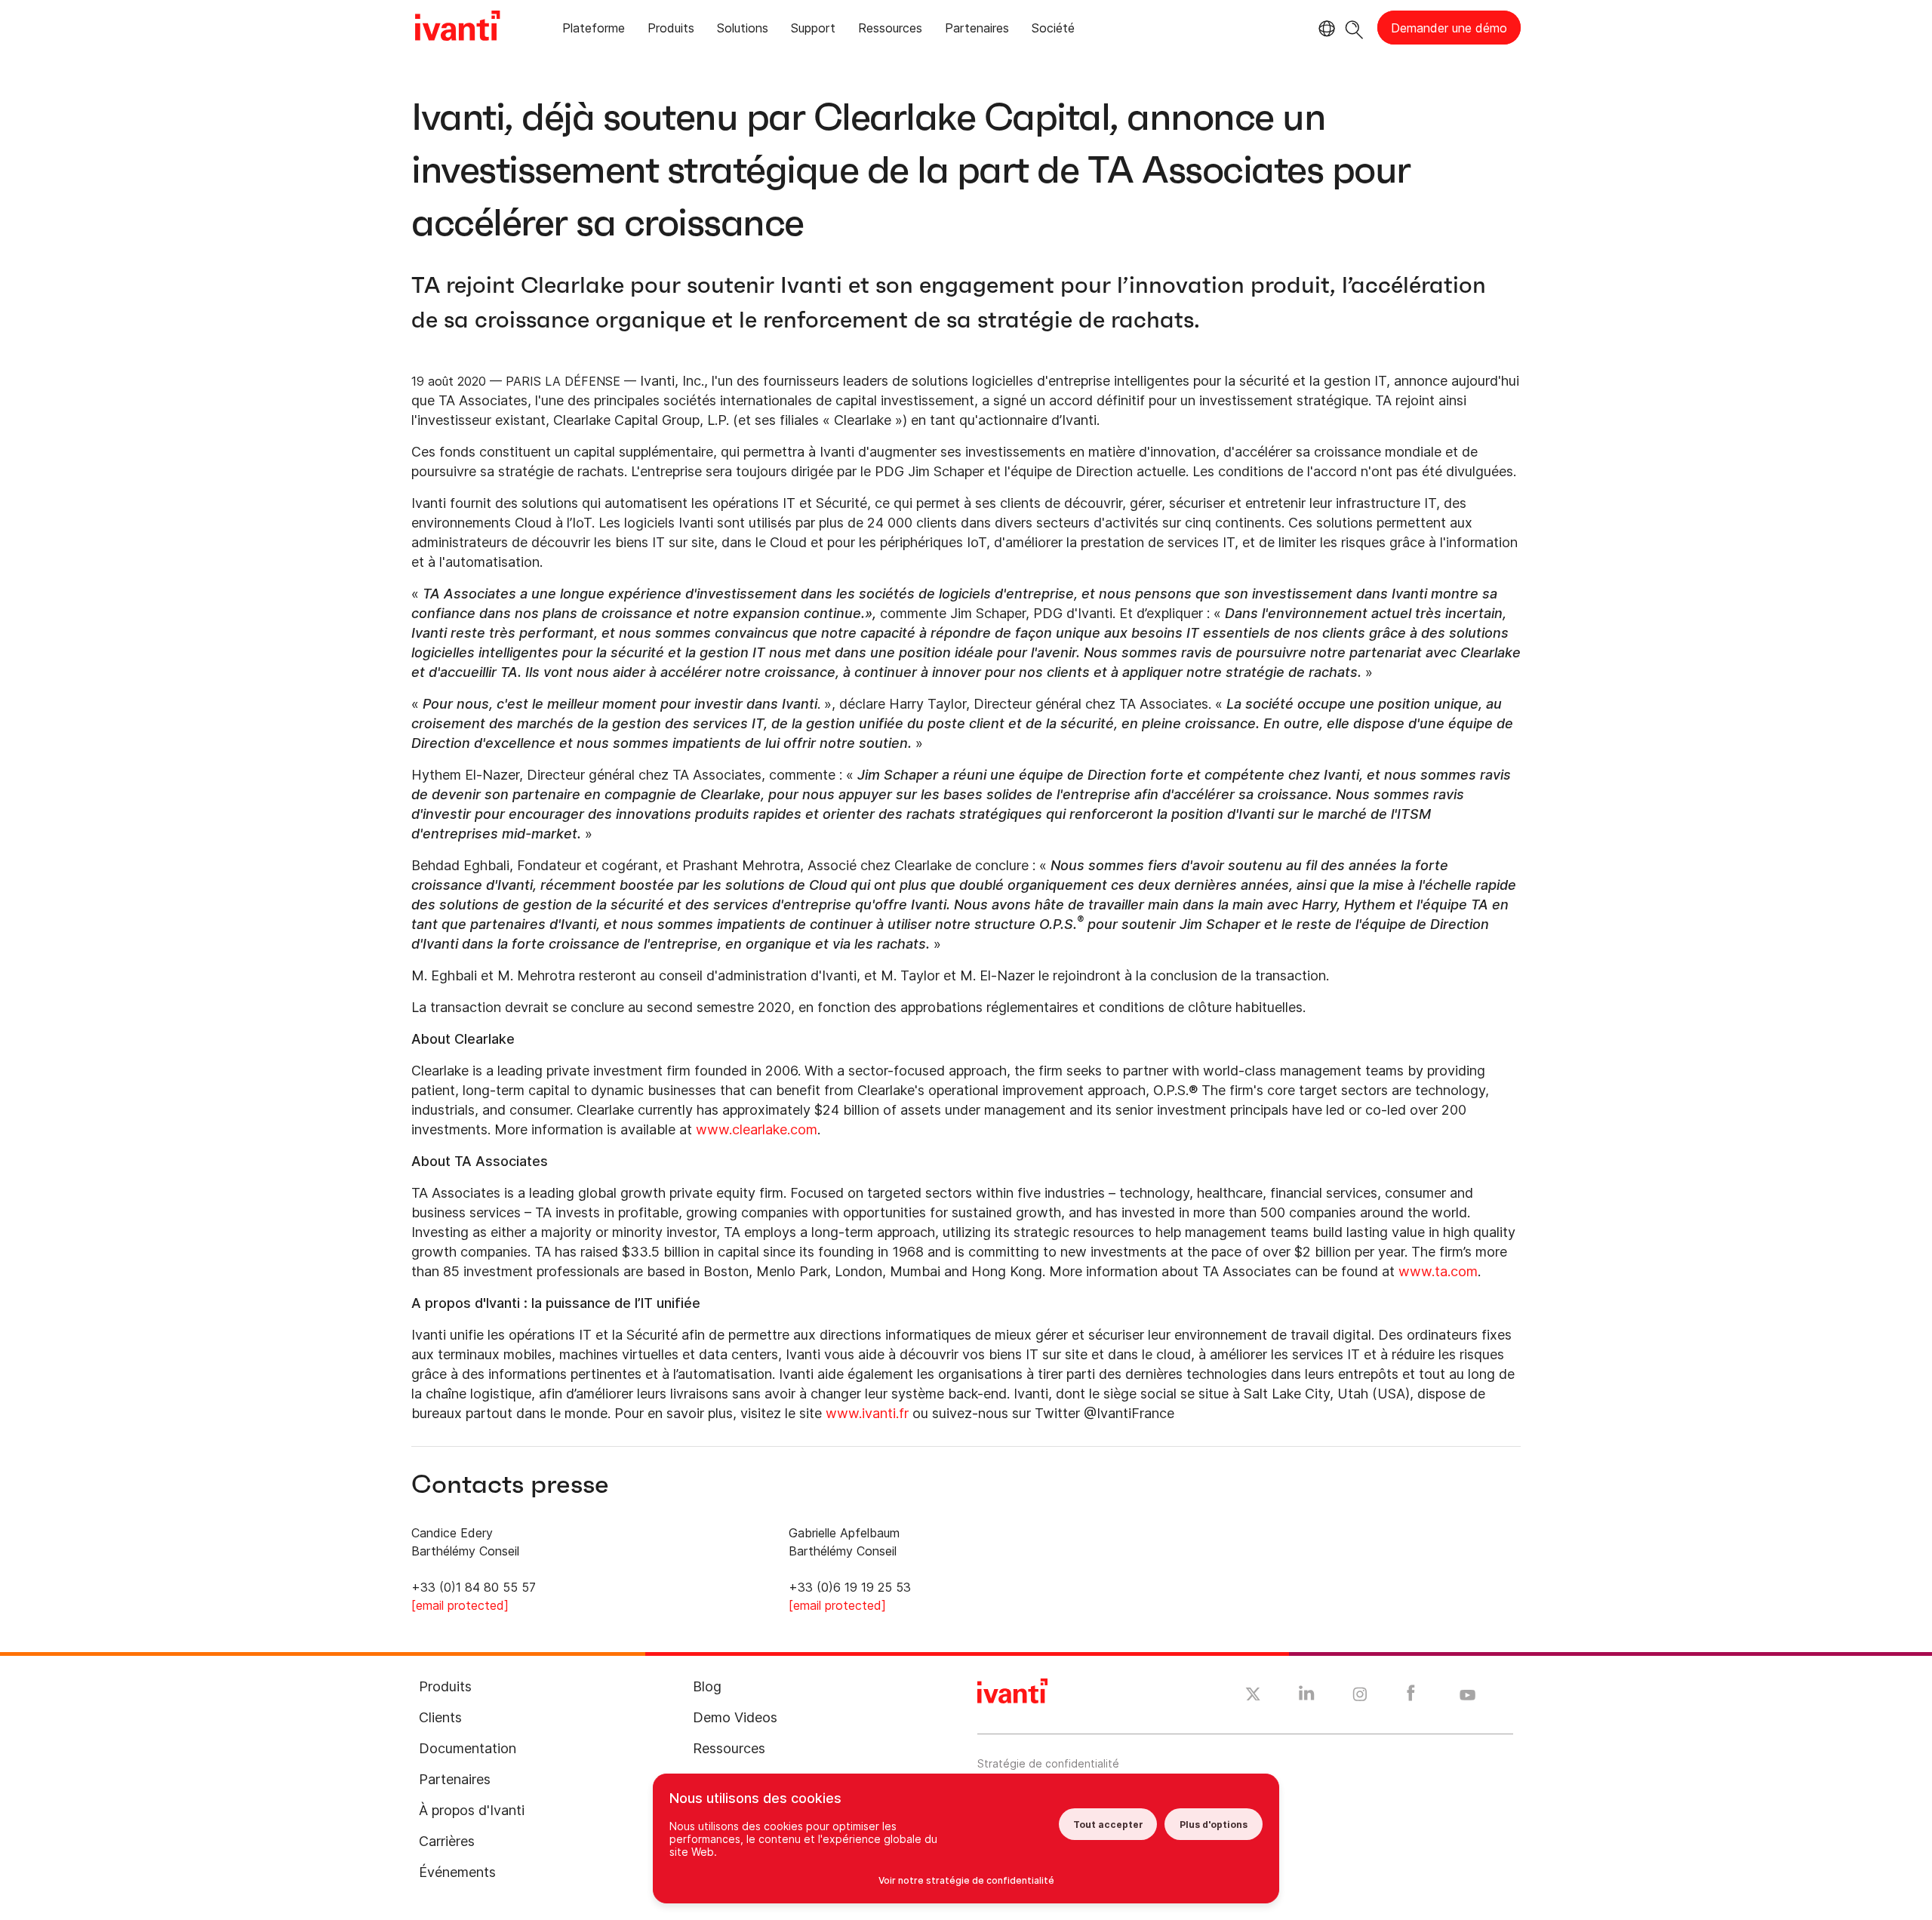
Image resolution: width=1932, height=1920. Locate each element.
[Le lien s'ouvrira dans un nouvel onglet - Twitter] (1253, 1696)
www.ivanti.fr (867, 1413)
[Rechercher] (1354, 28)
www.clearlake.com (757, 1129)
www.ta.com (1438, 1271)
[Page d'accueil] (457, 28)
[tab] (594, 31)
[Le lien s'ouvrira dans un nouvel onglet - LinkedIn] (1307, 1697)
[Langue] (1324, 29)
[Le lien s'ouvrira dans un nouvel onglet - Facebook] (1411, 1697)
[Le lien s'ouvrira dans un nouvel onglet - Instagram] (1360, 1697)
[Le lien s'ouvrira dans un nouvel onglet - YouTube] (1467, 1696)
